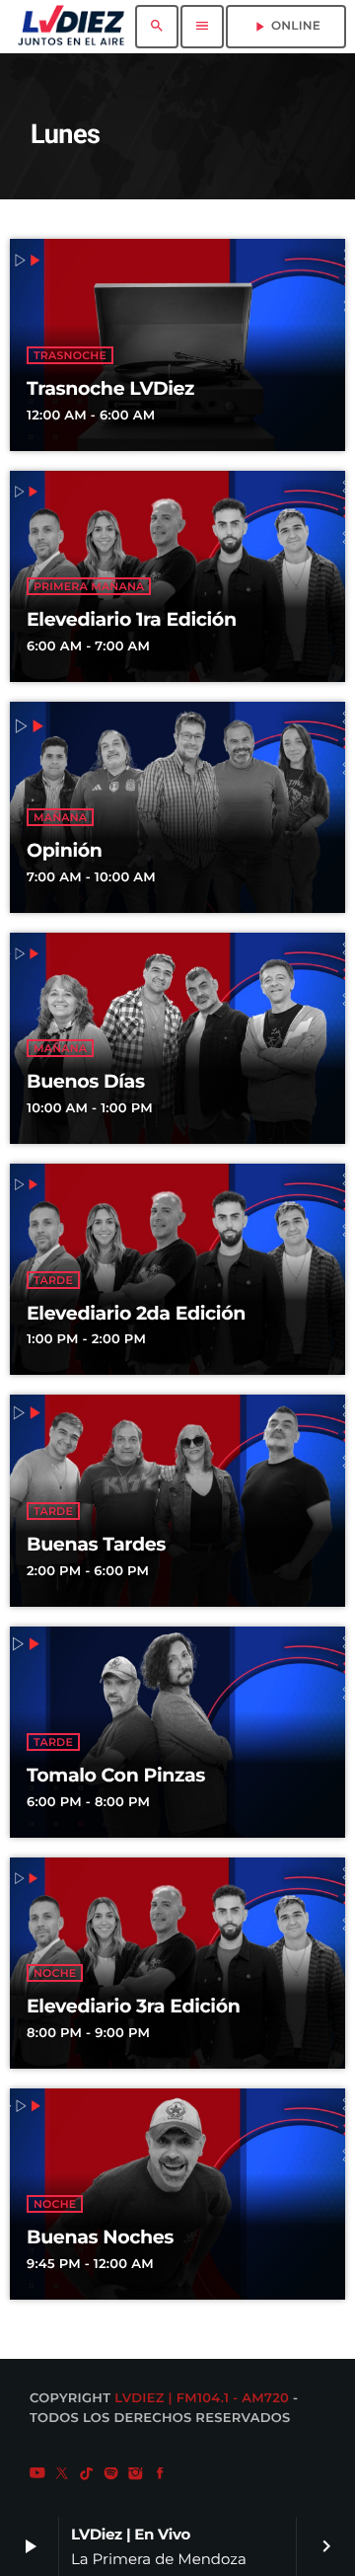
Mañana (60, 817)
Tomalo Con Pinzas (116, 1775)
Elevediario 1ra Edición (132, 619)
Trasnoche (70, 355)
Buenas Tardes (96, 1544)
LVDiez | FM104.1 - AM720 (202, 2398)
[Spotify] (111, 2475)
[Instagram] (136, 2475)
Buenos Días (86, 1081)
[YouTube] (37, 2475)
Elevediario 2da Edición (136, 1313)
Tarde (53, 1280)
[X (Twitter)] (62, 2475)
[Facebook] (160, 2475)
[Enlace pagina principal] (71, 27)
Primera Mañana (89, 586)
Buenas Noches (100, 2237)
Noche (55, 1973)
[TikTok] (87, 2475)
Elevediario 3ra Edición (133, 2006)
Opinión (65, 850)
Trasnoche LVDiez (110, 388)
